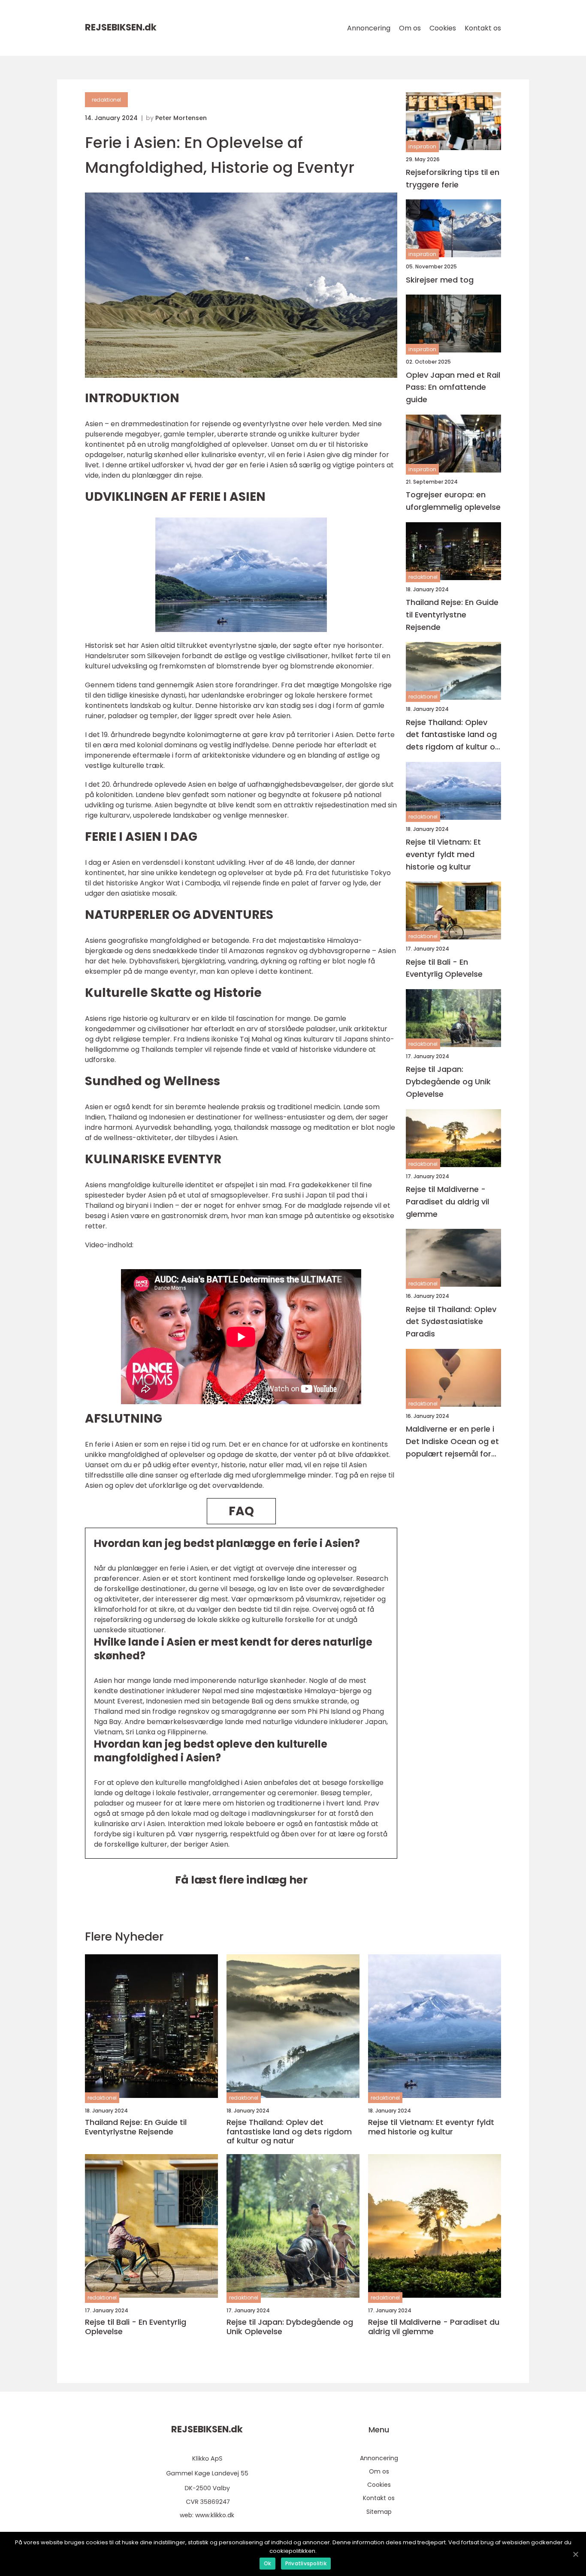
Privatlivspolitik (306, 2563)
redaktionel (106, 100)
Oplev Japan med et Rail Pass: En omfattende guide (453, 387)
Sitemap (379, 2512)
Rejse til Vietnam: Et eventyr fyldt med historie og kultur (443, 854)
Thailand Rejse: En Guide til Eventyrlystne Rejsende (452, 615)
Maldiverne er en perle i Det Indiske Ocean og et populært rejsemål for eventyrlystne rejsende (452, 1442)
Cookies (443, 28)
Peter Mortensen (181, 118)
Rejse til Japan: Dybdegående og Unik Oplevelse (448, 1082)
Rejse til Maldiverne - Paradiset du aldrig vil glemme (447, 1202)
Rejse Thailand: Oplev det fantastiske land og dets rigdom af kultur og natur (453, 735)
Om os (410, 28)
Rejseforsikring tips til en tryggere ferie (453, 178)
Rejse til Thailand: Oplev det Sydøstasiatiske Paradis (451, 1322)
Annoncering (369, 28)
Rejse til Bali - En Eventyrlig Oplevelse (444, 968)
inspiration (422, 147)
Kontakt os (483, 28)
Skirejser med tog (440, 280)
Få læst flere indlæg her (241, 1880)
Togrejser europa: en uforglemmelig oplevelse (453, 501)
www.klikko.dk (215, 2515)
